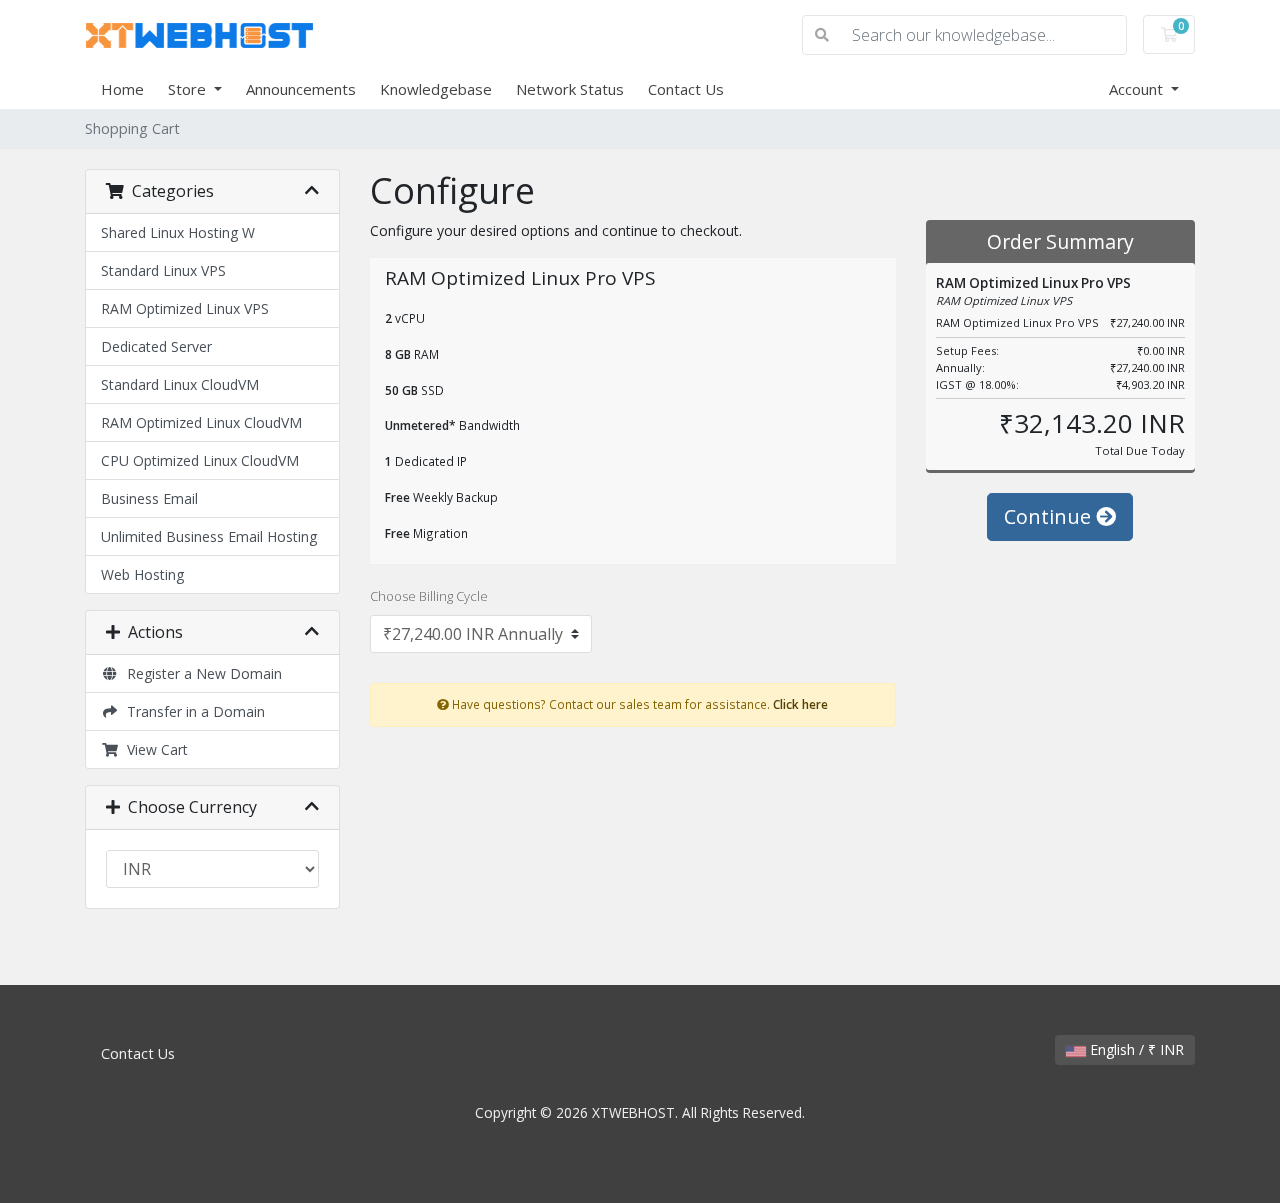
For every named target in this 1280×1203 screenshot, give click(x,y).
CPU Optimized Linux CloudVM (200, 460)
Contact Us (686, 89)
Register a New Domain (200, 673)
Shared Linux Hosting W (178, 232)
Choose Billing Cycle (429, 596)
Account (1138, 89)
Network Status (570, 89)
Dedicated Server (156, 346)
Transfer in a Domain (192, 711)
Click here (800, 704)
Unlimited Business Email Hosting (209, 536)
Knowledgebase (436, 89)
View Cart (153, 749)
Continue (1050, 516)
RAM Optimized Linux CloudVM (201, 422)
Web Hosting (142, 574)
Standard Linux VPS (163, 270)
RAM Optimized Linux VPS (185, 308)
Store (189, 89)
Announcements (301, 89)
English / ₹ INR (1135, 1049)
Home (122, 89)
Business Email (149, 498)
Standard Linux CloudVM (180, 384)
